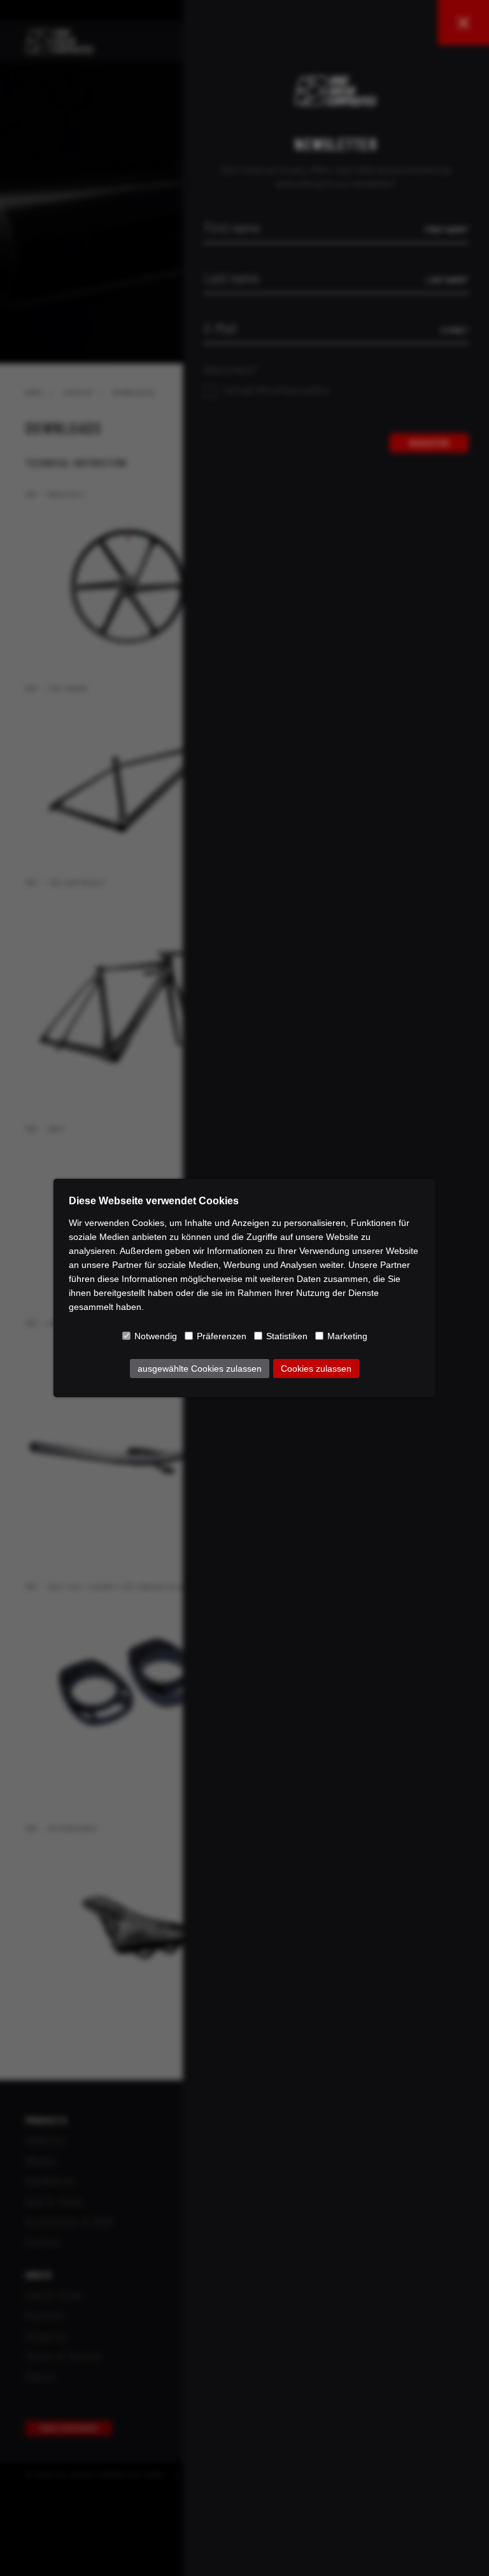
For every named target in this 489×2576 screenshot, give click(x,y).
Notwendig (156, 1336)
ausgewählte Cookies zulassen (200, 1369)
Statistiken (287, 1336)
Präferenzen (222, 1336)
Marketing (347, 1336)
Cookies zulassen (316, 1369)
